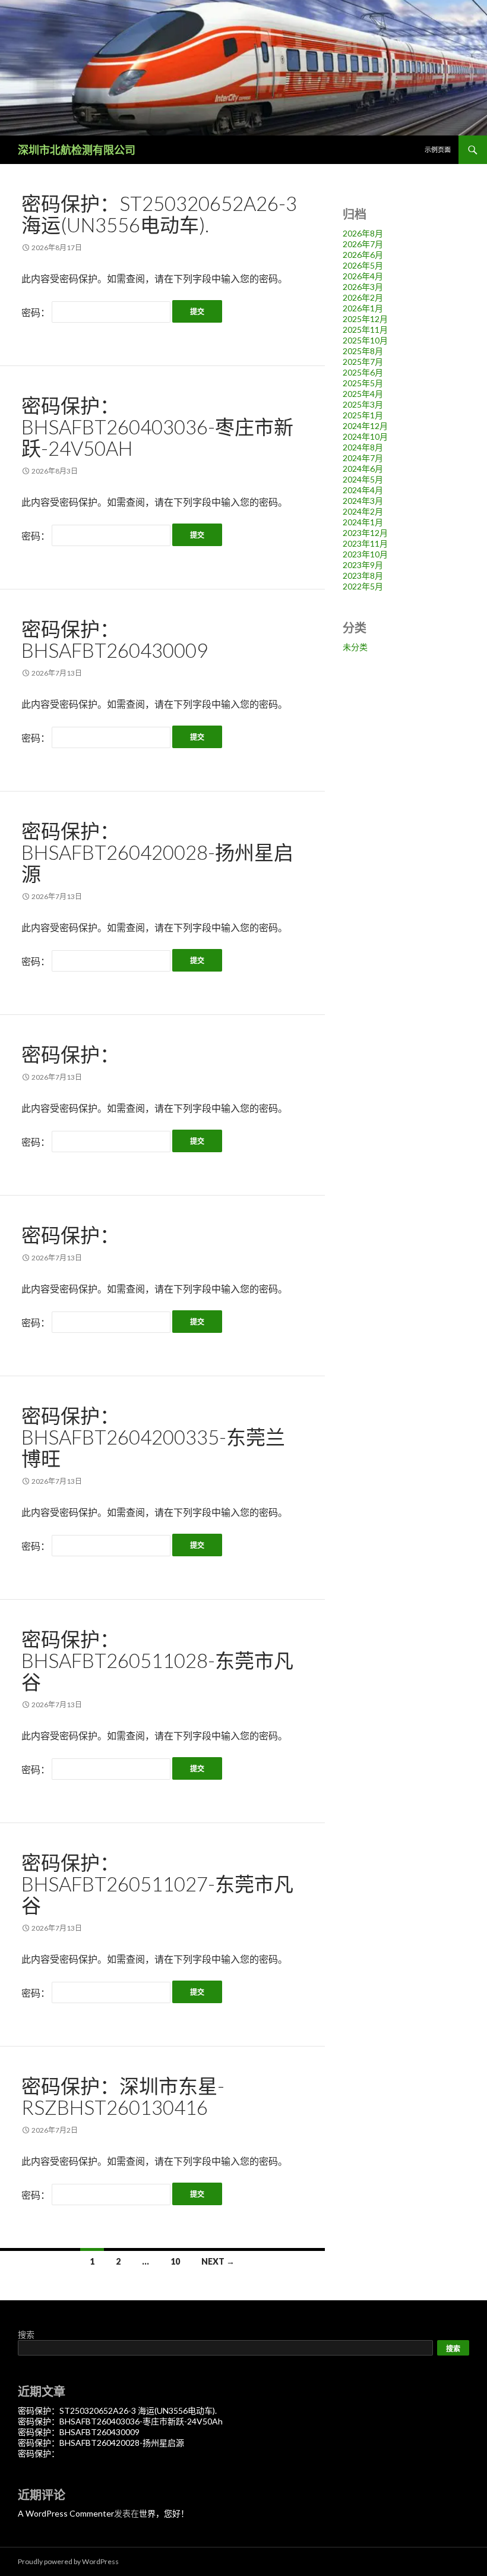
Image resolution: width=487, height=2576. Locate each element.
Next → (218, 2261)
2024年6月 (363, 469)
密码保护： (70, 1054)
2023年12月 (365, 533)
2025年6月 (363, 372)
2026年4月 (363, 276)
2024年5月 (363, 479)
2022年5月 (363, 586)
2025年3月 (363, 404)
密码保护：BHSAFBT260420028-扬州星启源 (157, 852)
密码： (37, 312)
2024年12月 (365, 426)
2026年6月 (363, 255)
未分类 (355, 647)
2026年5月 (363, 265)
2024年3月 (363, 501)
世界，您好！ (164, 2513)
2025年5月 (363, 383)
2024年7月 (363, 458)
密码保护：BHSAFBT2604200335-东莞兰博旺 (153, 1437)
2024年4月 (363, 490)
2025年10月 (365, 340)
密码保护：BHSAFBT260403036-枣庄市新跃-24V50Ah (157, 427)
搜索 (26, 2334)
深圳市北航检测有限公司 (77, 150)
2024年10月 (365, 436)
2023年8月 (363, 576)
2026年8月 (363, 233)
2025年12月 (365, 319)
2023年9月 (363, 565)
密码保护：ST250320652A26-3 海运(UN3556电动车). (159, 214)
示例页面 (438, 149)
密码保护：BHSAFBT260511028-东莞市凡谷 (157, 1660)
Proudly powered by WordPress (68, 2561)
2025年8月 (363, 351)
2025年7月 (363, 362)
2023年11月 (365, 543)
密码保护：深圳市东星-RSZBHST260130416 (123, 2096)
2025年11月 (365, 330)
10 (175, 2261)
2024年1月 (363, 522)
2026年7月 (363, 244)
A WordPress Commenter (66, 2513)
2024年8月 (363, 447)
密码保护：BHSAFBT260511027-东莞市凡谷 (157, 1884)
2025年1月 (363, 415)
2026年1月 (363, 308)
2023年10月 (365, 554)
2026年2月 (363, 297)
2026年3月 (363, 287)
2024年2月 (363, 511)
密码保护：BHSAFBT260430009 (115, 639)
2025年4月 (363, 394)
